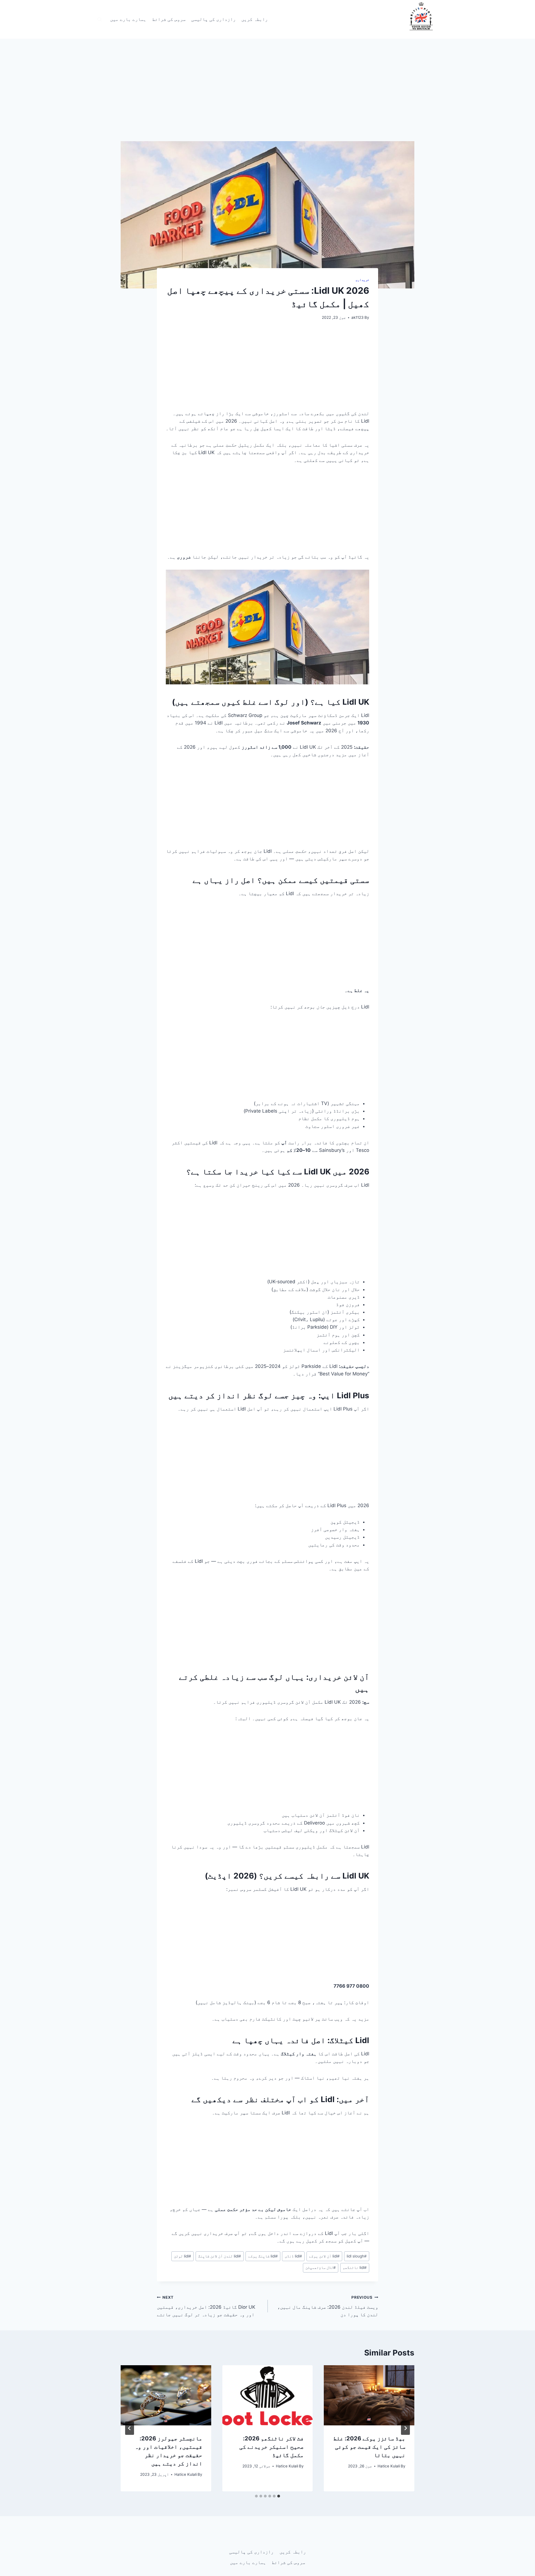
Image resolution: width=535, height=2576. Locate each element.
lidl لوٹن (183, 2256)
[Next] (130, 2428)
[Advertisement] (267, 100)
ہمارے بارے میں (128, 19)
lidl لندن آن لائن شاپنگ (220, 2256)
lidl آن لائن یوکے (324, 2256)
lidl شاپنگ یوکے (263, 2256)
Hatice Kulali (389, 2466)
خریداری (362, 280)
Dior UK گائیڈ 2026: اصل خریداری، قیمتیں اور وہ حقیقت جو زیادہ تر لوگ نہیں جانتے (206, 2306)
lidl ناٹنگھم (355, 2268)
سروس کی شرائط (169, 19)
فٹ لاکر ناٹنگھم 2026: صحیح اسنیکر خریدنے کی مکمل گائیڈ (272, 2447)
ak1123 (358, 317)
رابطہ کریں (255, 19)
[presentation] (369, 2395)
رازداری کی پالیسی (213, 19)
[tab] (279, 2496)
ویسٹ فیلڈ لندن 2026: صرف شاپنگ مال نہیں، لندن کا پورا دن (328, 2306)
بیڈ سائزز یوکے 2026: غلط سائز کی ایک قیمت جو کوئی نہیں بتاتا (369, 2447)
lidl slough (357, 2256)
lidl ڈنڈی (293, 2256)
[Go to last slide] (405, 2428)
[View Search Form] (99, 19)
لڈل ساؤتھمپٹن (321, 2268)
